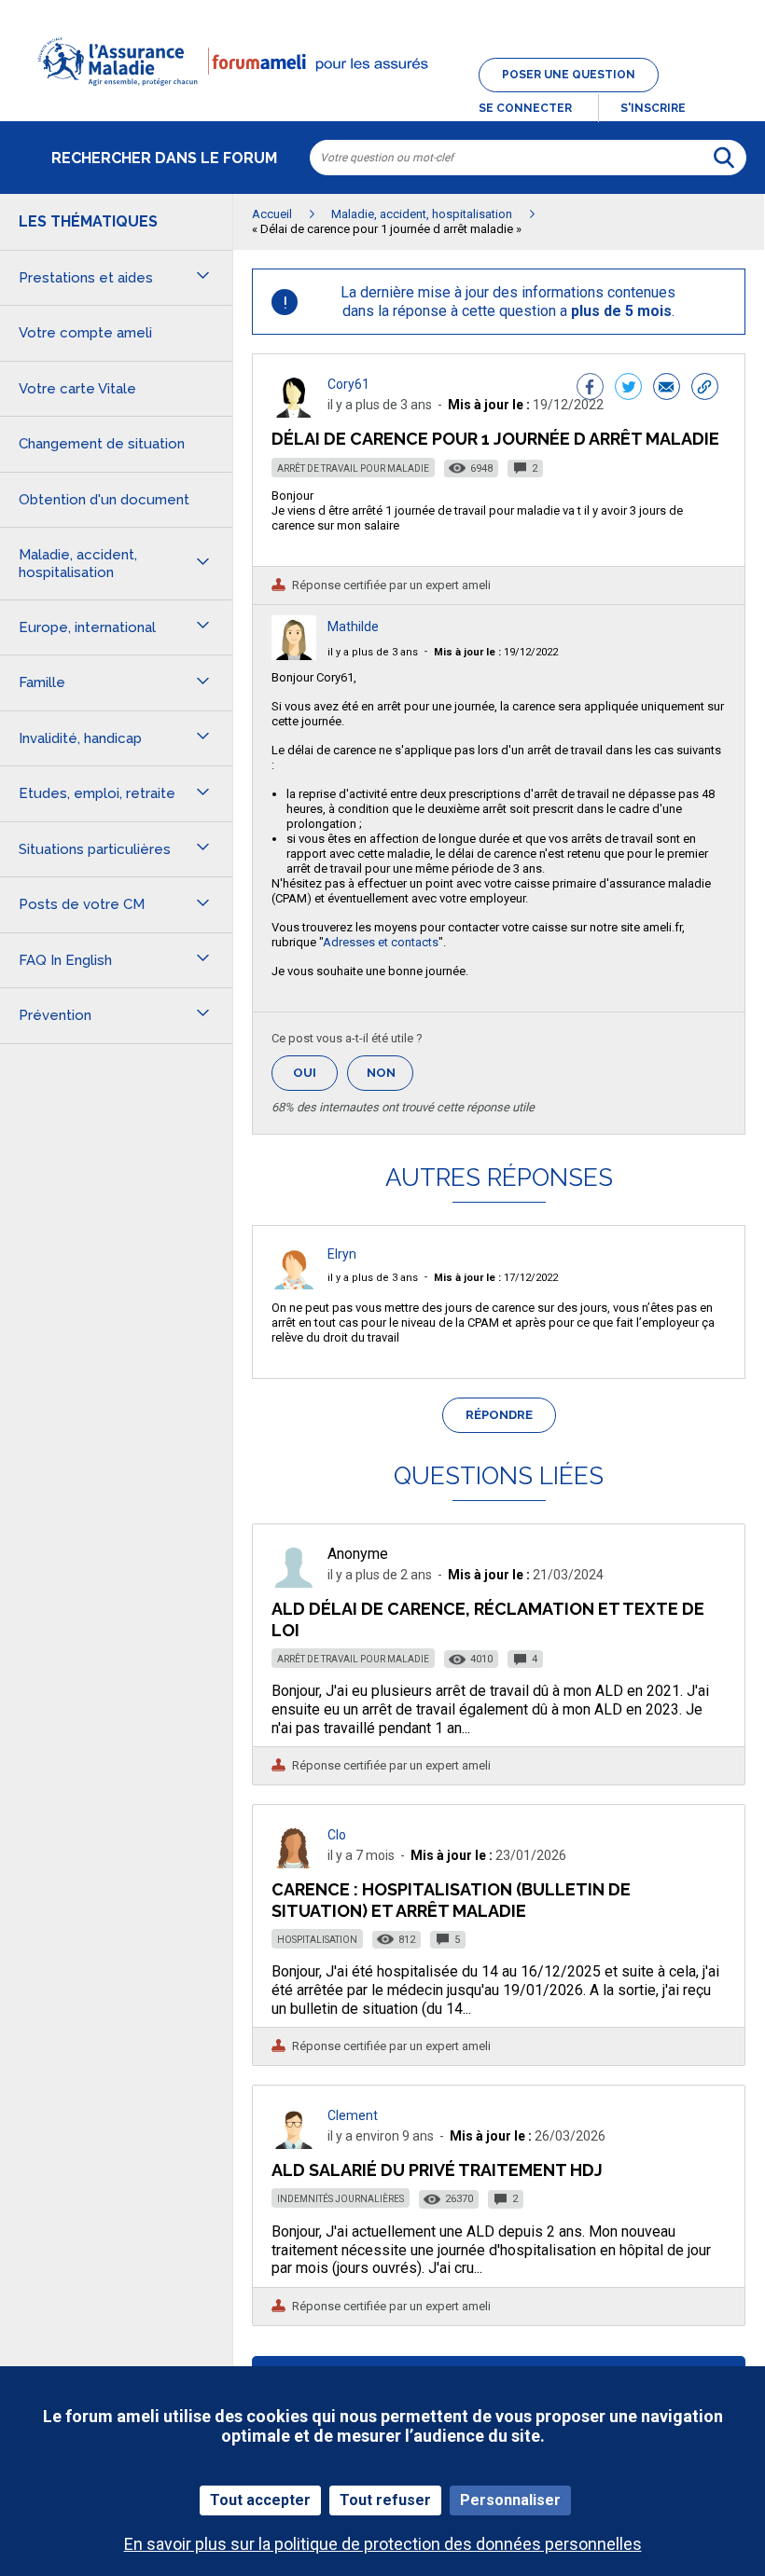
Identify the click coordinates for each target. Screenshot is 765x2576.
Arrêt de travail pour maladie (353, 468)
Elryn (342, 1254)
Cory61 (348, 384)
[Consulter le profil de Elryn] (294, 1284)
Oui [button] (315, 1073)
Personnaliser (510, 2500)
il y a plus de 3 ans (373, 652)
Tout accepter (260, 2500)
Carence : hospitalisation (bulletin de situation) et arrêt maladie (451, 1900)
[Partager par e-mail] (667, 389)
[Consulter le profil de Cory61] (294, 413)
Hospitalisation (317, 1940)
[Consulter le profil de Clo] (294, 1863)
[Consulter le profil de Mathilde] (294, 655)
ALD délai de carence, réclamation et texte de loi (488, 1619)
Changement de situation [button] (102, 444)
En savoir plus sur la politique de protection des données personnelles (383, 2544)
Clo (337, 1835)
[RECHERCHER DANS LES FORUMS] (724, 158)
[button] (382, 97)
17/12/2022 (496, 1278)
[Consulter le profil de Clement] (294, 2144)
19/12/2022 (496, 652)
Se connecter (525, 108)
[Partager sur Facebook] (590, 389)
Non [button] (390, 1078)
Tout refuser (385, 2500)
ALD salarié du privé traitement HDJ (437, 2170)
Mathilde (353, 627)
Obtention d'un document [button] (104, 500)
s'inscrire (653, 108)
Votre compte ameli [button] (85, 333)
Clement (353, 2115)
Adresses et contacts (381, 942)
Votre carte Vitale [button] (77, 389)
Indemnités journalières (341, 2199)
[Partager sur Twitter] (628, 389)
